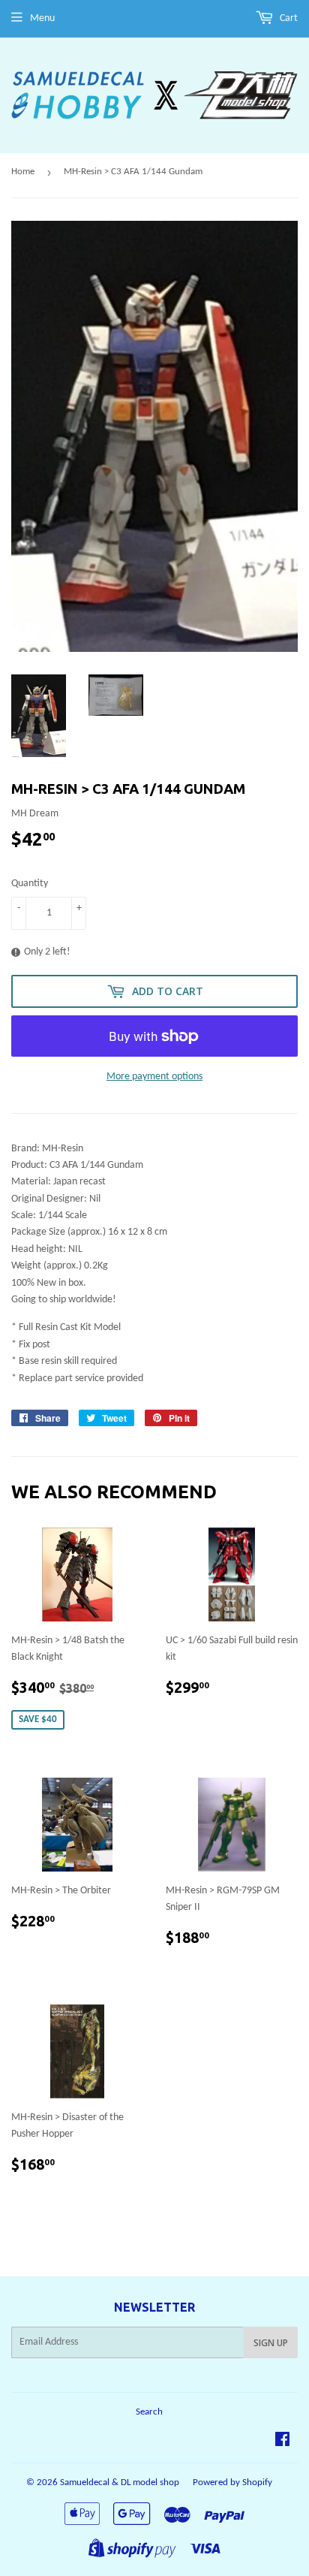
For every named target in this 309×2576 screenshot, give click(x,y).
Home (23, 172)
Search (149, 2412)
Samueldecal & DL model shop (120, 2482)
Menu (42, 18)
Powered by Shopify (232, 2482)
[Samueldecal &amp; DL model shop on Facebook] (282, 2442)
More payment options (154, 1077)
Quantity (30, 884)
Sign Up (271, 2343)
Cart (288, 18)
